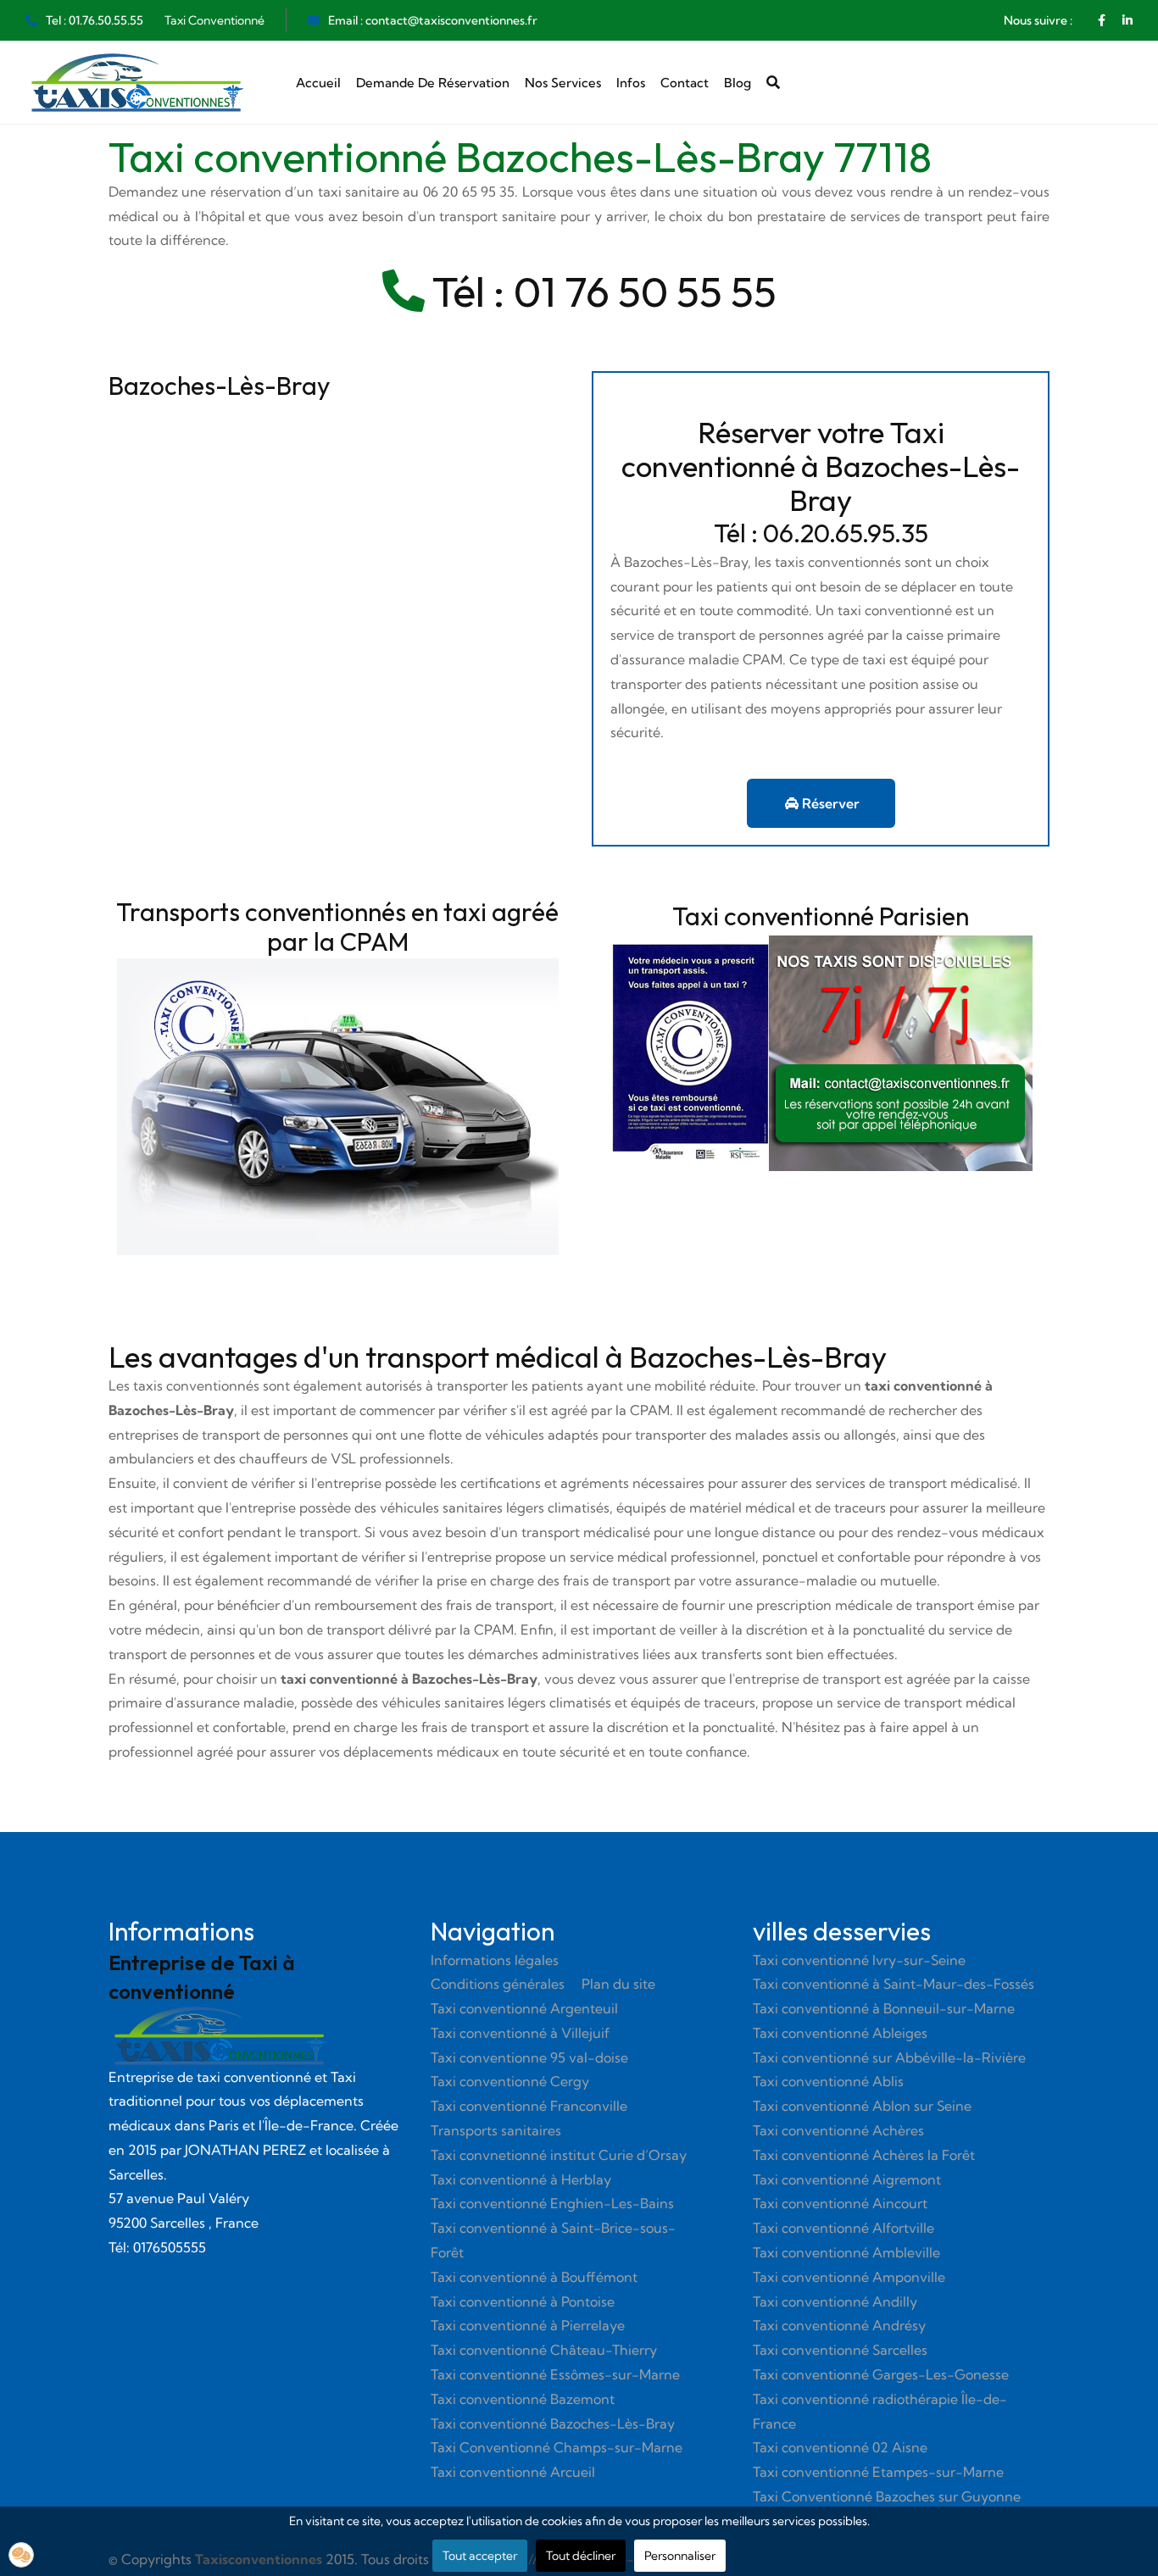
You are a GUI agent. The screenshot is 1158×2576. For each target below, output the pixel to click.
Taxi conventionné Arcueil (513, 2472)
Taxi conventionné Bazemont (523, 2399)
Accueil (318, 83)
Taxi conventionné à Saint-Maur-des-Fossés (894, 1984)
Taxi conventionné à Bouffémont (534, 2277)
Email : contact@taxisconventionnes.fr (433, 20)
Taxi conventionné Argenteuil (524, 2008)
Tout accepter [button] (480, 2556)
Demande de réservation (433, 83)
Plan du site (618, 1984)
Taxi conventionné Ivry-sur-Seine (859, 1960)
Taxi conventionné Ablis (828, 2081)
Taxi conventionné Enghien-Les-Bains (552, 2203)
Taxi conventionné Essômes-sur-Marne (555, 2374)
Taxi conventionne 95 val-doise (529, 2057)
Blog (738, 83)
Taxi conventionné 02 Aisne (840, 2447)
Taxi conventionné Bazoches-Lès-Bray (553, 2423)
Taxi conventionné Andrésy (839, 2325)
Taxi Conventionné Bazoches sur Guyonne (887, 2496)
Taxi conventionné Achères (838, 2130)
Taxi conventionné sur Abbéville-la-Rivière (889, 2057)
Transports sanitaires (496, 2130)
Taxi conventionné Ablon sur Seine (862, 2106)
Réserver (829, 803)
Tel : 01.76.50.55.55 (95, 20)
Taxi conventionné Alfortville (843, 2228)
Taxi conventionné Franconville (529, 2106)
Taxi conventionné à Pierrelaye (528, 2325)
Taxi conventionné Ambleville (846, 2252)
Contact (685, 83)
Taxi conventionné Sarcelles (840, 2350)
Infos (631, 83)
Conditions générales (498, 1984)
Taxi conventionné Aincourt (840, 2203)
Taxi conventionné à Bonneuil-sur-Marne (884, 2008)
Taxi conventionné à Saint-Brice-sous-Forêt (553, 2240)
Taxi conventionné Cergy (510, 2081)
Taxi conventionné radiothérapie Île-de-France (880, 2411)
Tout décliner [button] (581, 2556)
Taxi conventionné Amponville (849, 2277)
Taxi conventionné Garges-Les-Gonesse (881, 2374)
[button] (21, 2555)
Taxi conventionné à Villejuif (520, 2033)
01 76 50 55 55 (645, 291)
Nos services (563, 83)
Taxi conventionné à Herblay (521, 2179)
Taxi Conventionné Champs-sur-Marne (557, 2447)
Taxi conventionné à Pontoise (523, 2301)
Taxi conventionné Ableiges (840, 2033)
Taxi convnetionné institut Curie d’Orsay (559, 2155)
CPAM (650, 1410)
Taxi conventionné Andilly (835, 2301)
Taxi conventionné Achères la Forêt (864, 2155)
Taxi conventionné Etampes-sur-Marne (878, 2472)
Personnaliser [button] (680, 2556)
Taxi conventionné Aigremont (847, 2179)
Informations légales (495, 1960)
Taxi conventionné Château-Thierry (544, 2350)
